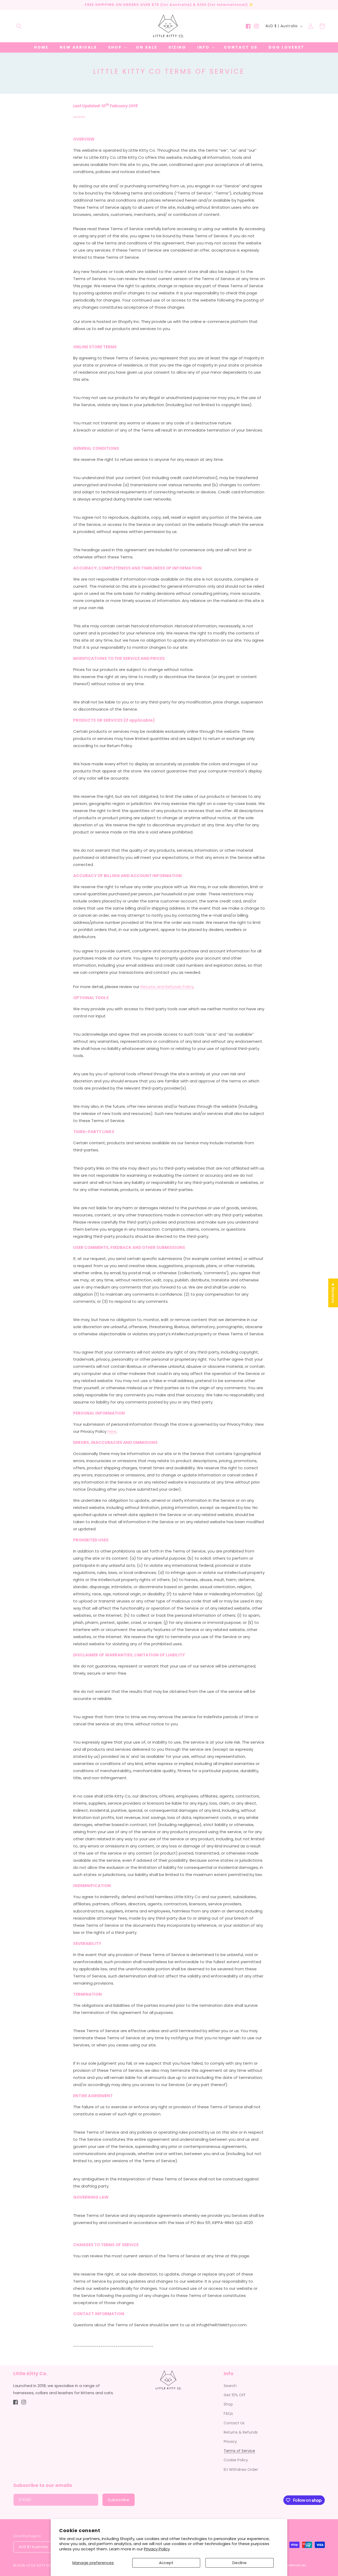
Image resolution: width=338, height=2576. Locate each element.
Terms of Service (239, 2451)
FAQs (228, 2413)
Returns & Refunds (241, 2432)
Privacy (230, 2441)
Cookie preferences (290, 2565)
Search (230, 2386)
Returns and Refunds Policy (167, 987)
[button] (19, 26)
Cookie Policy (236, 2460)
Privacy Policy (157, 2549)
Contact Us (234, 2423)
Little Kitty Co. (39, 2565)
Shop (228, 2404)
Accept (166, 2563)
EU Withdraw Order (241, 2470)
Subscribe (119, 2500)
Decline (240, 2563)
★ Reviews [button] (333, 1293)
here (112, 1431)
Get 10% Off (234, 2395)
